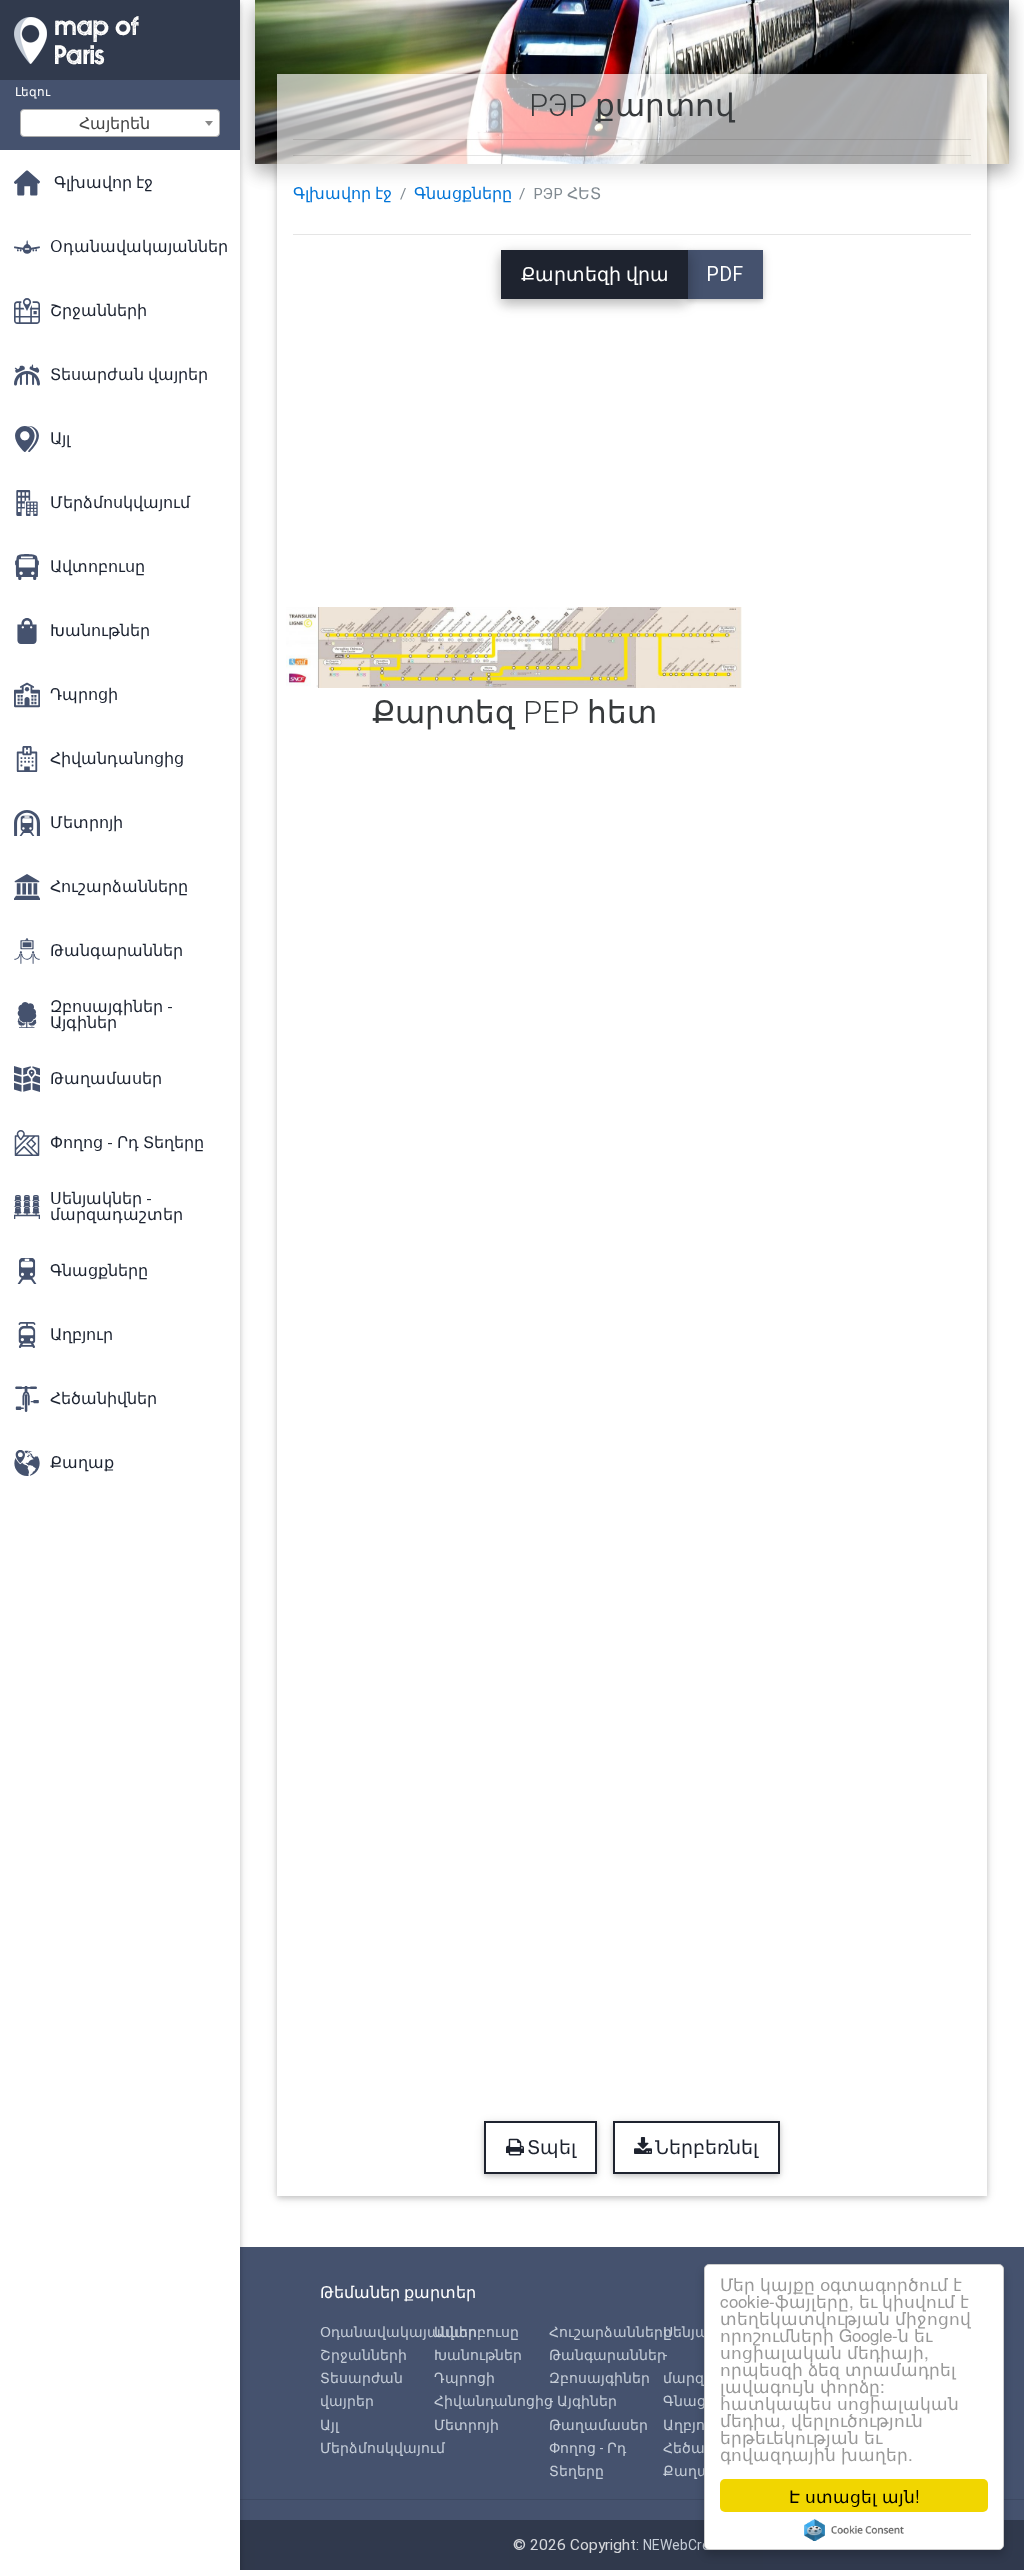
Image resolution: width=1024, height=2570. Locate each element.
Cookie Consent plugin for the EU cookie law (854, 2530)
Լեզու (32, 91)
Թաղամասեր (598, 2425)
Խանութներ (478, 2355)
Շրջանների (363, 2355)
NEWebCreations (697, 2545)
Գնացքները (463, 194)
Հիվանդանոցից (493, 2401)
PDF (724, 274)
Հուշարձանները (610, 2332)
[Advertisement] (632, 439)
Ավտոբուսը (476, 2332)
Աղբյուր (691, 2425)
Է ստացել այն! (854, 2495)
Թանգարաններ (607, 2355)
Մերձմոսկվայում (382, 2448)
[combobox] (120, 123)
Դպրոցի (464, 2378)
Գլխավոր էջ (342, 194)
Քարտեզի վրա (595, 274)
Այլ (329, 2425)
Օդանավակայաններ (398, 2332)
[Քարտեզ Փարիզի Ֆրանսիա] (120, 70)
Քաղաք (691, 2471)
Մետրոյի (466, 2425)
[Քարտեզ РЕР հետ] (514, 647)
